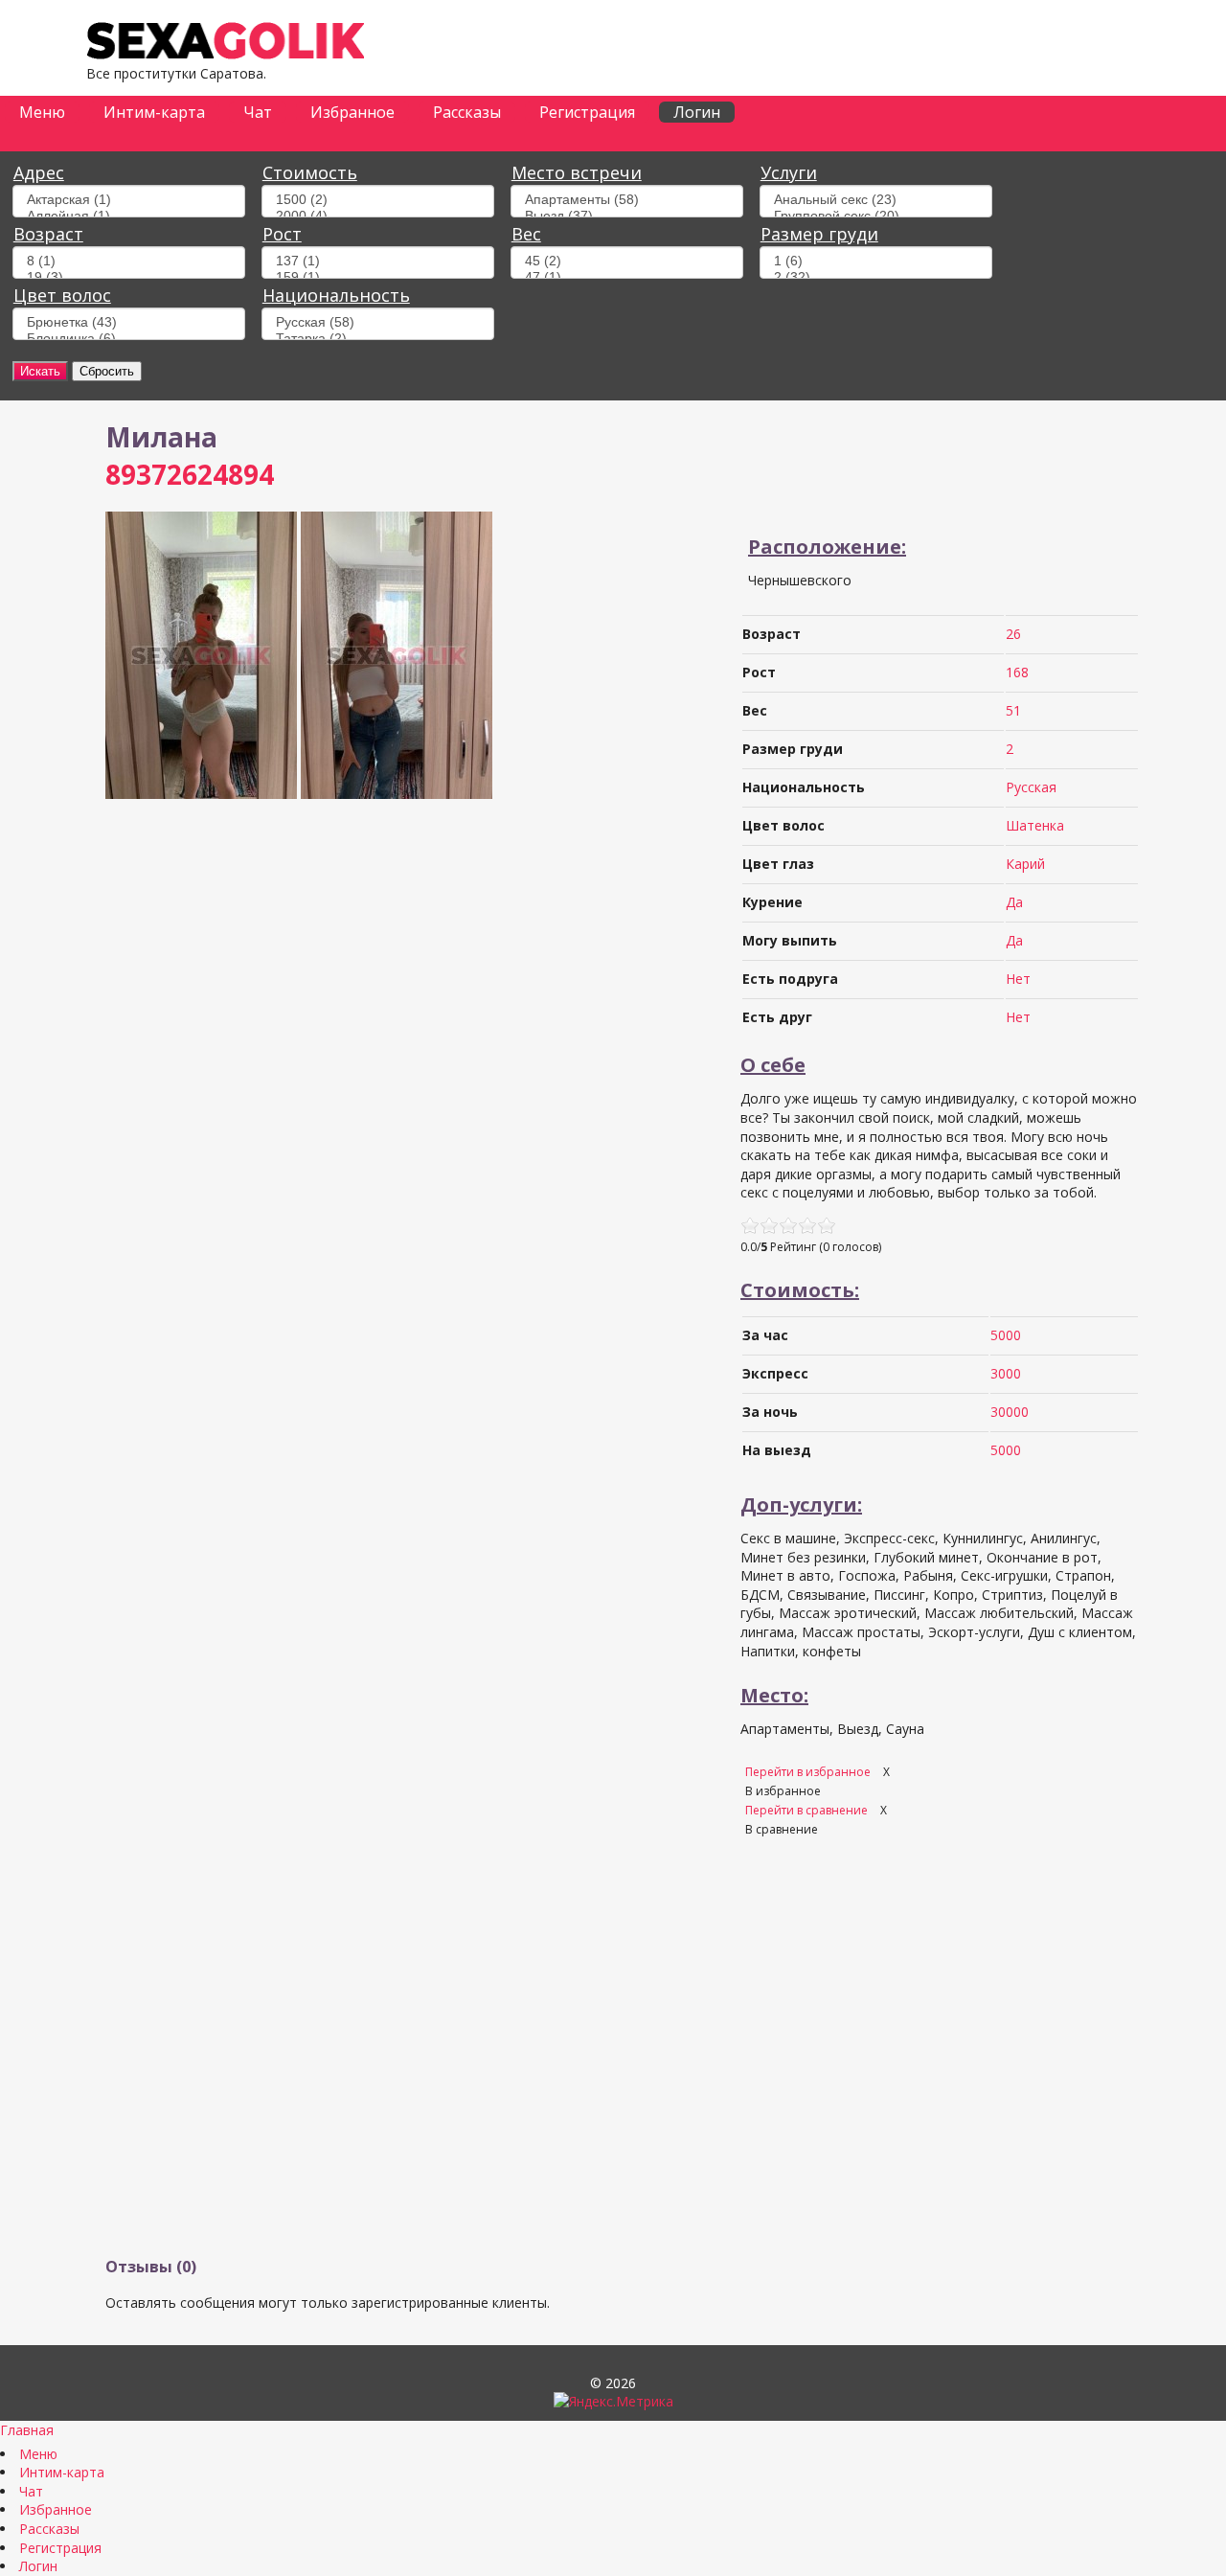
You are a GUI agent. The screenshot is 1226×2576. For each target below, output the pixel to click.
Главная (27, 2430)
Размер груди (819, 234)
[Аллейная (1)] (129, 216)
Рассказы (467, 112)
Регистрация (587, 112)
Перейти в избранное (809, 1772)
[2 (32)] (876, 277)
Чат (258, 112)
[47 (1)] (627, 277)
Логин (697, 112)
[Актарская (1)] (129, 200)
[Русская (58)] (378, 322)
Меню (42, 112)
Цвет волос (62, 295)
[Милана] (201, 794)
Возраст (48, 234)
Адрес (39, 172)
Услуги (789, 172)
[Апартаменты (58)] (627, 200)
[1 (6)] (876, 261)
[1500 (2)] (378, 200)
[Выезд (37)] (627, 216)
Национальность (336, 295)
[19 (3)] (129, 277)
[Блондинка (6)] (129, 339)
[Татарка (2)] (378, 339)
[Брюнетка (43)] (129, 322)
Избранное (352, 112)
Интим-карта (154, 112)
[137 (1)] (378, 261)
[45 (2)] (627, 261)
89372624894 (190, 474)
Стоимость (310, 172)
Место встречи (577, 172)
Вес (526, 234)
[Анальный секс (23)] (876, 200)
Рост (282, 234)
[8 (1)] (129, 261)
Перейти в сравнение (808, 1810)
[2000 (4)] (378, 216)
